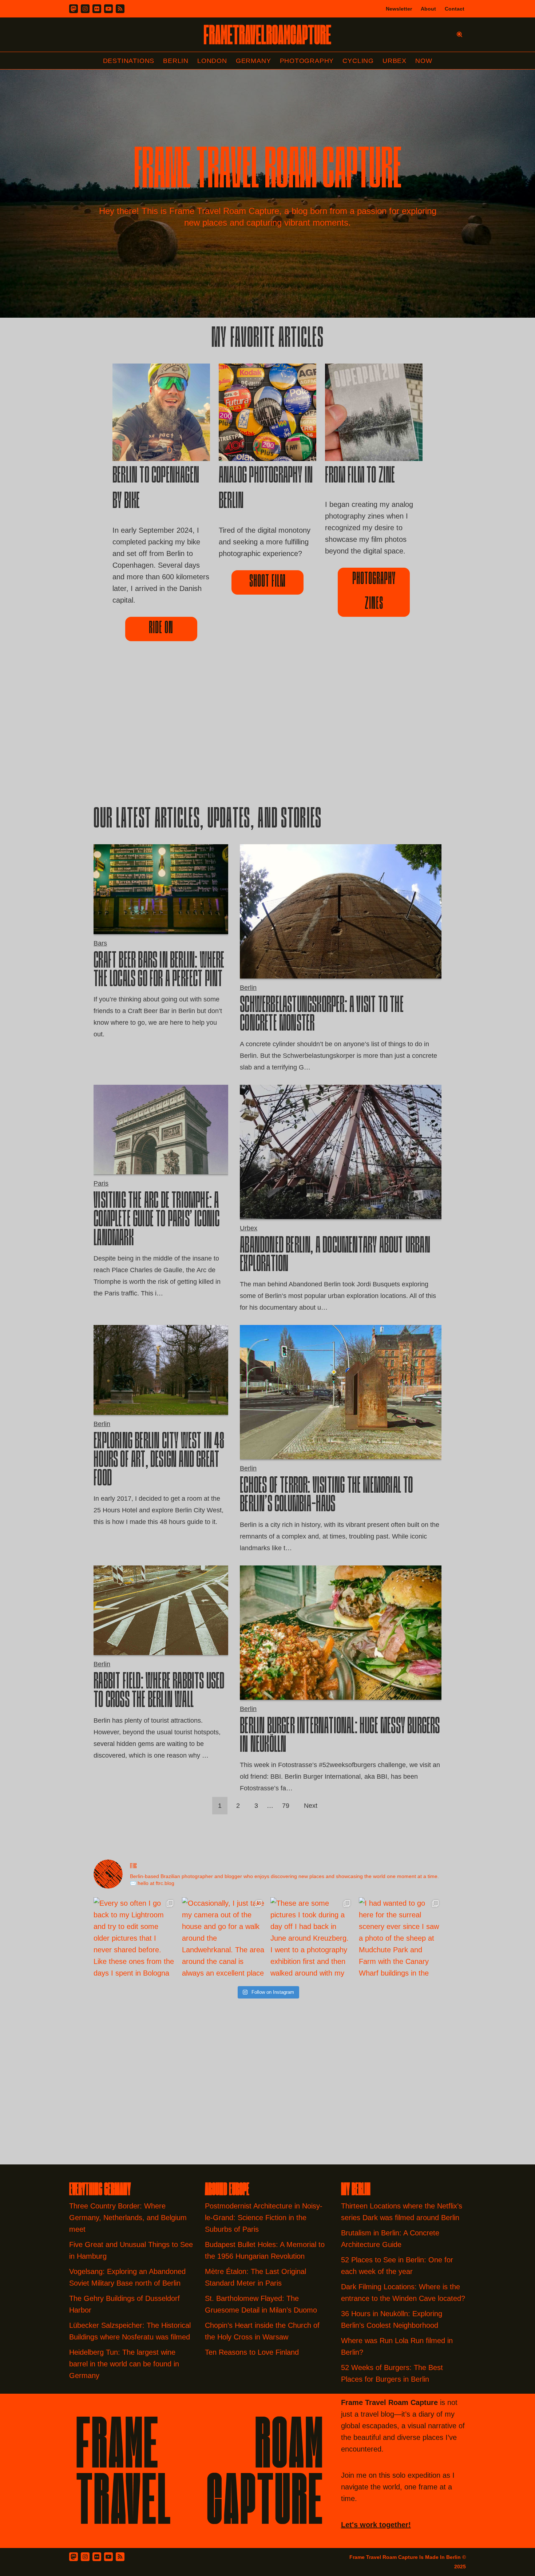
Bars (100, 943)
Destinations (129, 61)
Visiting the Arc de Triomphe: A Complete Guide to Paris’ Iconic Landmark (156, 1220)
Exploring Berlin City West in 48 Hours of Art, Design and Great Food (159, 1461)
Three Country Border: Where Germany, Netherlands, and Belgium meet (128, 2218)
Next (311, 1806)
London (212, 61)
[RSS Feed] (120, 2557)
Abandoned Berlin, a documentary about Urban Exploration (335, 1256)
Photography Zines (374, 592)
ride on (161, 629)
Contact (455, 9)
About (428, 9)
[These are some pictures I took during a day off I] (312, 1939)
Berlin (176, 61)
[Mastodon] (74, 9)
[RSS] (120, 9)
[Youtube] (108, 9)
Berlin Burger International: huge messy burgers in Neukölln (340, 1737)
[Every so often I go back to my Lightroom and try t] (135, 1939)
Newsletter (399, 9)
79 (286, 1806)
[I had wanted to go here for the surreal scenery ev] (400, 1939)
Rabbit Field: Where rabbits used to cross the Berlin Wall (159, 1692)
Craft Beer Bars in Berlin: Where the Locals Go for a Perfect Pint (159, 971)
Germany (253, 61)
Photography (307, 61)
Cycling (358, 61)
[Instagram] (85, 9)
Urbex (395, 61)
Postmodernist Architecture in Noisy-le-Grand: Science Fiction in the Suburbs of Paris (264, 2218)
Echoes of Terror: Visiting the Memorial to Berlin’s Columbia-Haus (326, 1496)
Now (424, 61)
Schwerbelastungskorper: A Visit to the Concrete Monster (322, 1015)
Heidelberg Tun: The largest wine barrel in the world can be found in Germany (124, 2364)
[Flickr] (97, 9)
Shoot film (267, 582)
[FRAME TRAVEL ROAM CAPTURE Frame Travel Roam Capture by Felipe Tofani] (267, 35)
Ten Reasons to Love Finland (252, 2352)
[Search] (459, 34)
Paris (101, 1183)
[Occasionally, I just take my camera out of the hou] (223, 1939)
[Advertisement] (267, 736)
